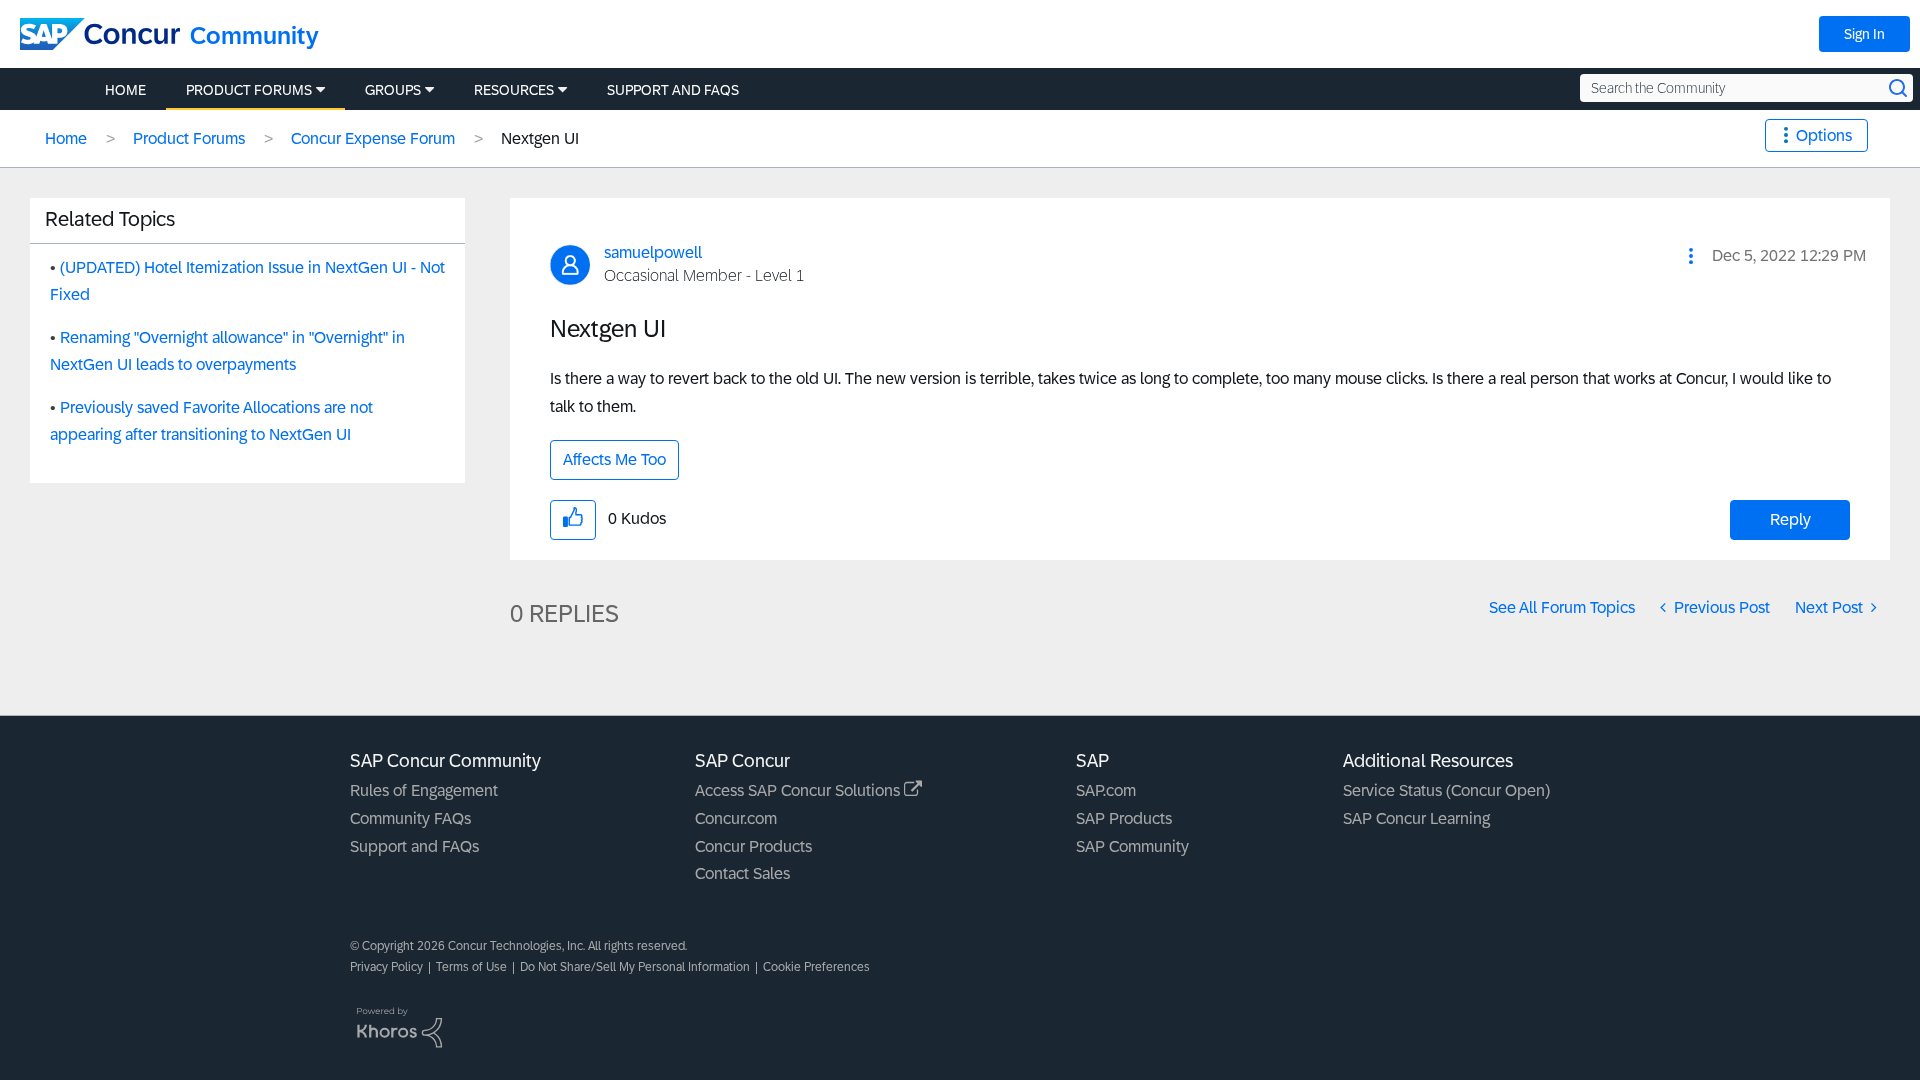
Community (254, 35)
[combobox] (1746, 88)
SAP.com (1106, 790)
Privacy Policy (386, 967)
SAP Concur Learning (1416, 818)
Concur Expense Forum (373, 138)
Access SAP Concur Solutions (799, 790)
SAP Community (1132, 846)
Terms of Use (471, 967)
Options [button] (1824, 135)
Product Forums (189, 138)
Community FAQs (410, 818)
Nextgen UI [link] (540, 138)
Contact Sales (742, 873)
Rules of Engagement (424, 790)
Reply (1790, 519)
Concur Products (753, 846)
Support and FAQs (414, 846)
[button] (1691, 256)
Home (66, 138)
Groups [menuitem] (393, 90)
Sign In (1864, 34)
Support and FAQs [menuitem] (673, 90)
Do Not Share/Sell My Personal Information (635, 967)
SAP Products (1124, 818)
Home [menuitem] (125, 90)
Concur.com (736, 818)
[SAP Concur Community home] (100, 34)
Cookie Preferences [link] (816, 967)
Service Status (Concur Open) (1446, 790)
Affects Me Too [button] (614, 459)
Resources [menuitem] (514, 90)
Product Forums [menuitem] (249, 90)
